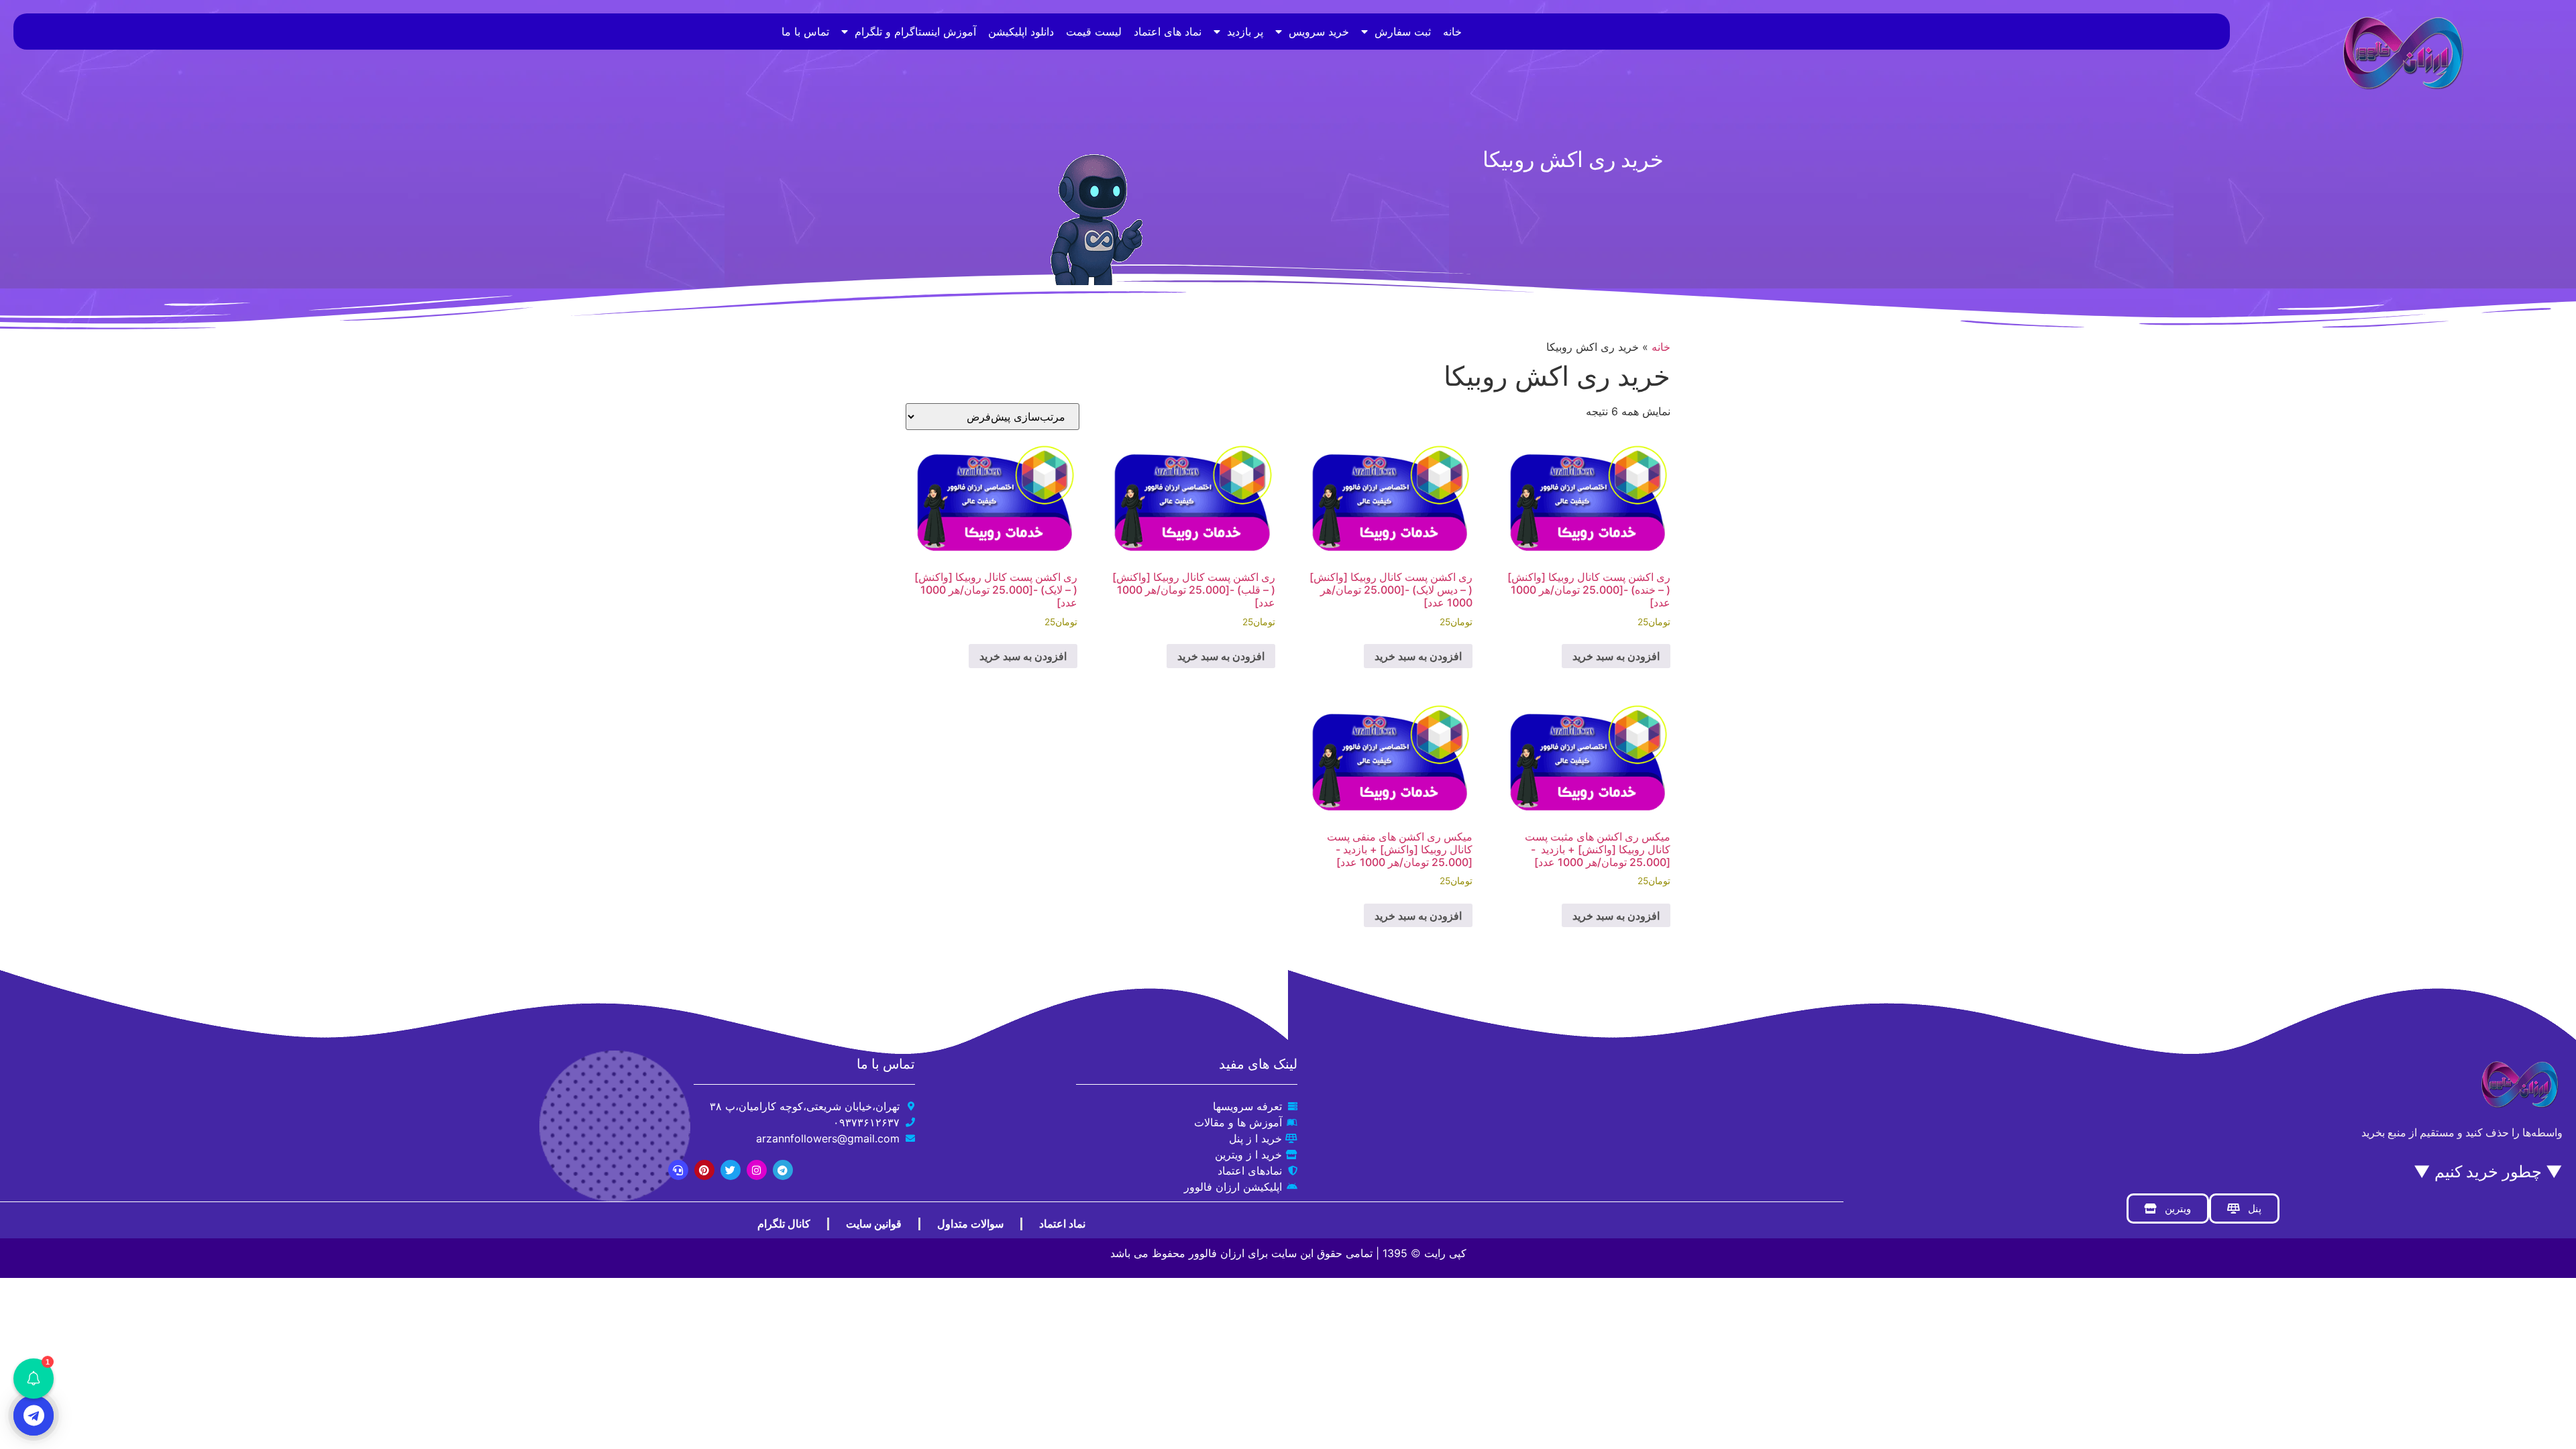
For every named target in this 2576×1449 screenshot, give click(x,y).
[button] (34, 1379)
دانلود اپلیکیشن (1021, 32)
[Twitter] (731, 1170)
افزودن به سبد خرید (1616, 656)
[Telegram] (783, 1170)
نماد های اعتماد (1168, 32)
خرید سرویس (1319, 32)
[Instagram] (757, 1170)
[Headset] (678, 1170)
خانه (1452, 32)
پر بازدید (1245, 32)
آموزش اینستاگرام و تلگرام (915, 32)
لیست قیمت (1094, 32)
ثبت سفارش (1403, 32)
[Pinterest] (704, 1170)
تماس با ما (805, 32)
